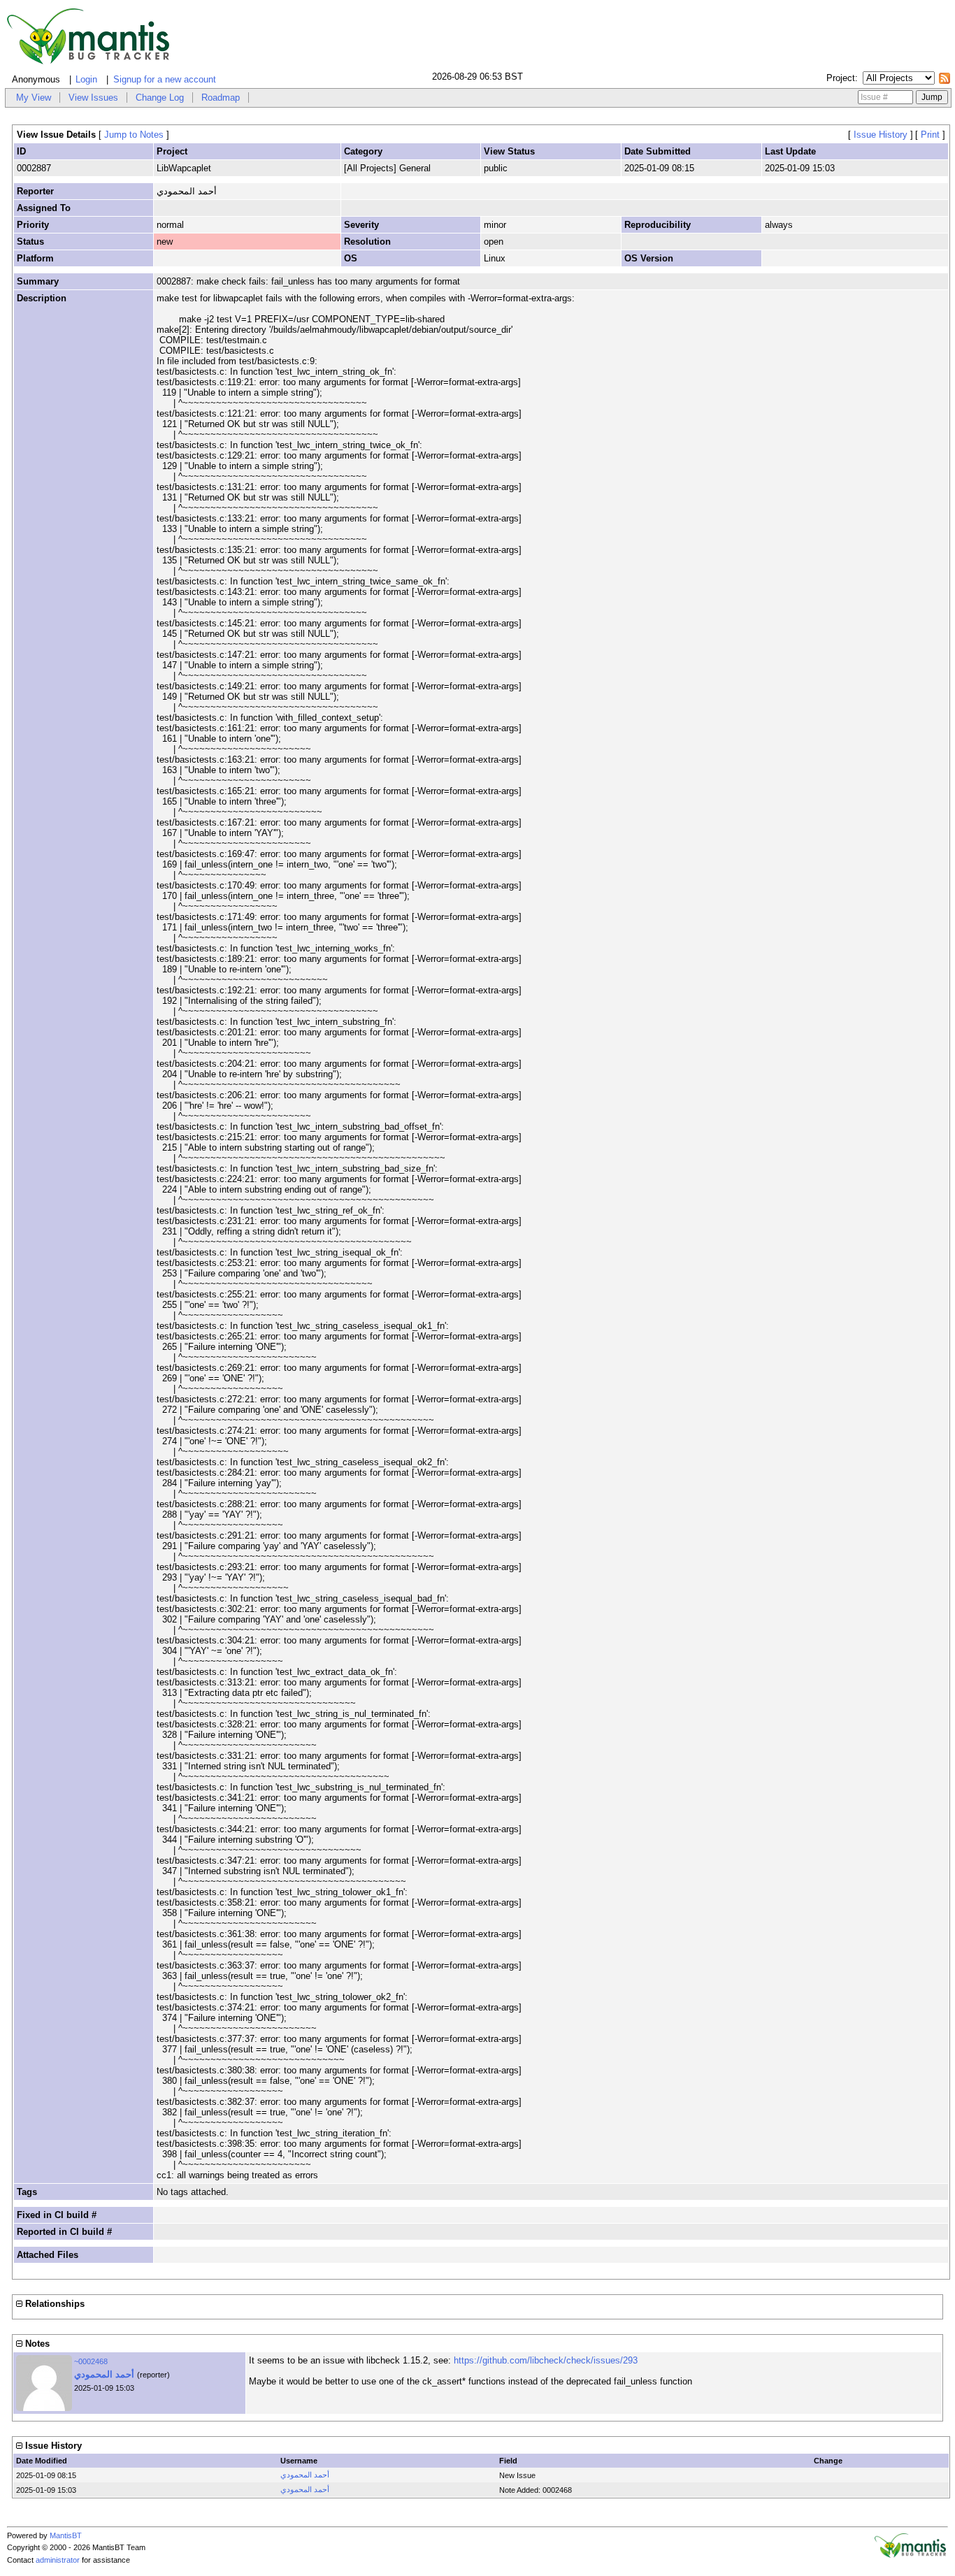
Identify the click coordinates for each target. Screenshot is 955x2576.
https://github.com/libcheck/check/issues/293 (546, 2360)
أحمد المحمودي (104, 2374)
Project (841, 78)
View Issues (93, 98)
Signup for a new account (165, 79)
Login (86, 79)
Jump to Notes (134, 135)
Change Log (160, 98)
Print (930, 135)
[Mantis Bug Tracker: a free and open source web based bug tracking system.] (910, 2555)
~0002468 (91, 2361)
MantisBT (66, 2535)
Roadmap (221, 98)
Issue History (881, 135)
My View (34, 98)
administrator (58, 2560)
